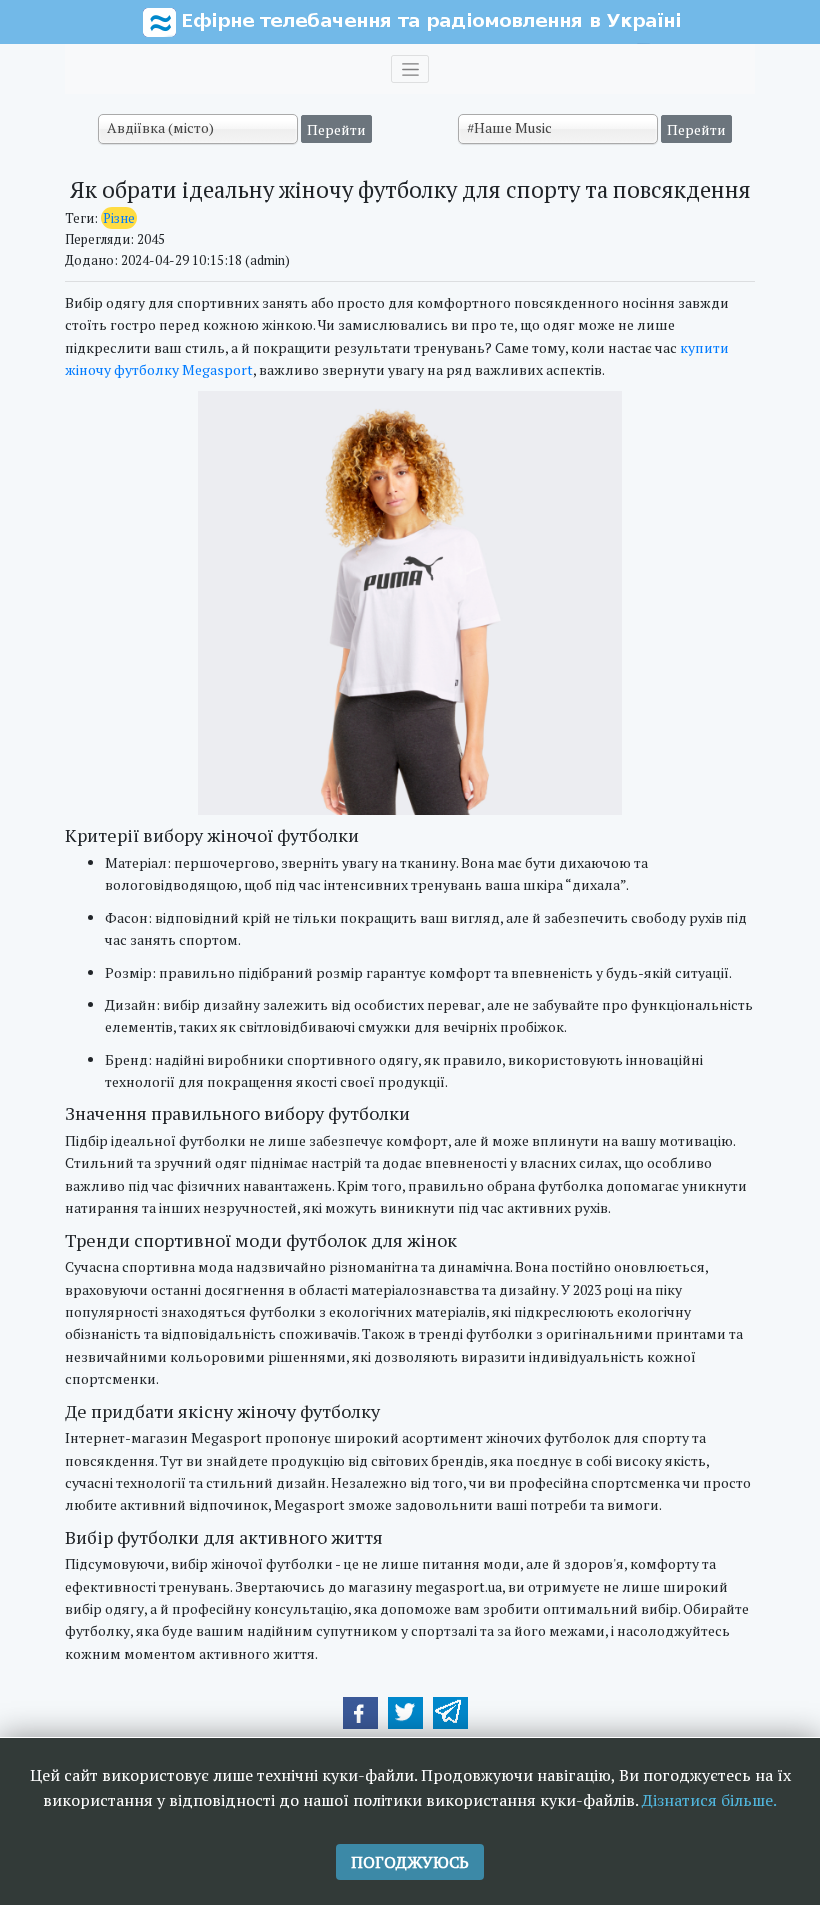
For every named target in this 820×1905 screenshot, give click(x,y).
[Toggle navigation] (410, 69)
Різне (119, 218)
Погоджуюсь (410, 1862)
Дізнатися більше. (709, 1800)
